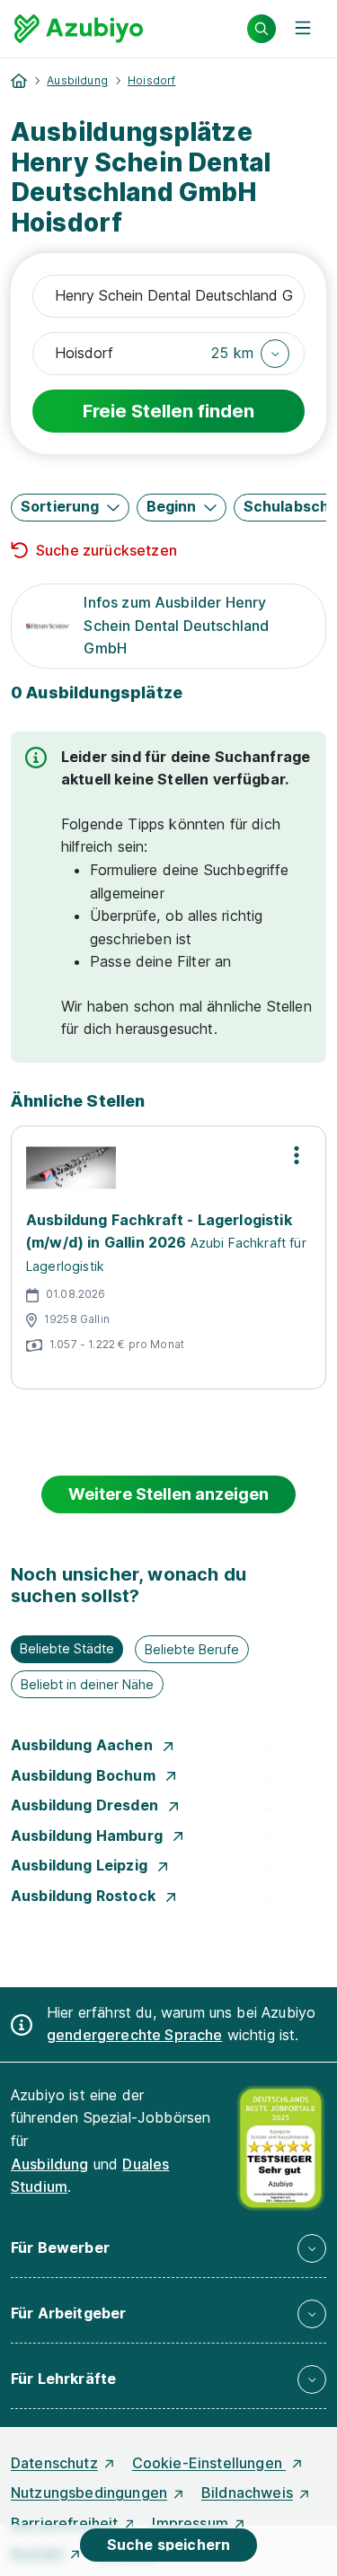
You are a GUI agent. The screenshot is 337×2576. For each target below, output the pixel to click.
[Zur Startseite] (79, 29)
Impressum (190, 2523)
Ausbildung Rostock (85, 1896)
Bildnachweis (247, 2493)
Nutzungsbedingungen (89, 2493)
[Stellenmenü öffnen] (297, 1155)
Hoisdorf (151, 80)
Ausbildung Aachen (84, 1745)
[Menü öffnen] (303, 29)
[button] (250, 354)
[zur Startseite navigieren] (19, 81)
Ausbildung (77, 80)
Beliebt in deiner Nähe (87, 1684)
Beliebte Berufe (192, 1649)
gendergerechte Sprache (135, 2035)
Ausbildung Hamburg (89, 1836)
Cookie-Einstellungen (209, 2463)
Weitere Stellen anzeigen (168, 1494)
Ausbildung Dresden (86, 1805)
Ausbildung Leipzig (81, 1865)
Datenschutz (54, 2463)
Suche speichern (168, 2545)
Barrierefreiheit (65, 2523)
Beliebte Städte (67, 1648)
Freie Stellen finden (168, 411)
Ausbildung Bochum (85, 1775)
